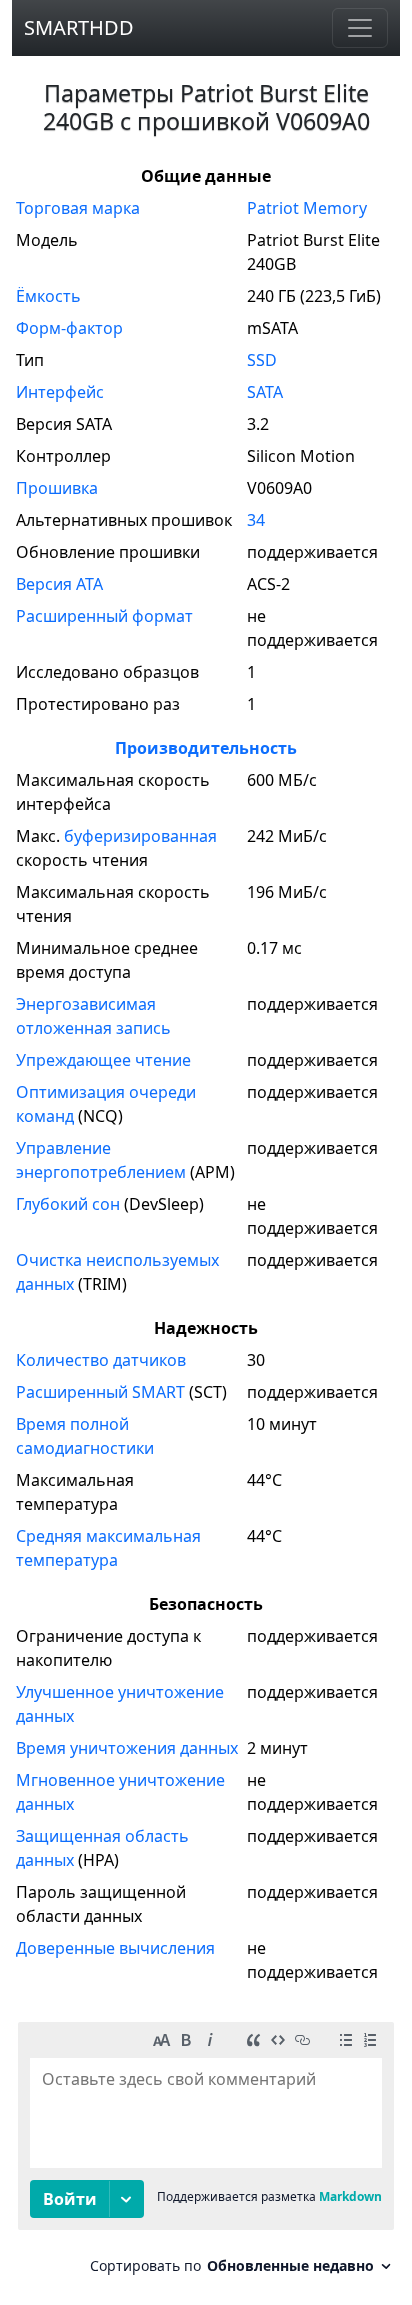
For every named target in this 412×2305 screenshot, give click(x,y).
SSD (262, 360)
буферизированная (140, 836)
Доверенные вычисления (115, 1948)
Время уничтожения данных (127, 1748)
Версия (59, 584)
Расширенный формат (104, 616)
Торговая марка (78, 208)
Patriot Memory (307, 208)
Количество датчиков (101, 1360)
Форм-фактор (69, 328)
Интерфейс (60, 392)
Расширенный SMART (100, 1392)
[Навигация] (360, 28)
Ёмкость (48, 296)
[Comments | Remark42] (206, 2155)
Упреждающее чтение (103, 1060)
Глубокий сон (68, 1204)
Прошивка (57, 488)
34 (256, 520)
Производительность (206, 748)
